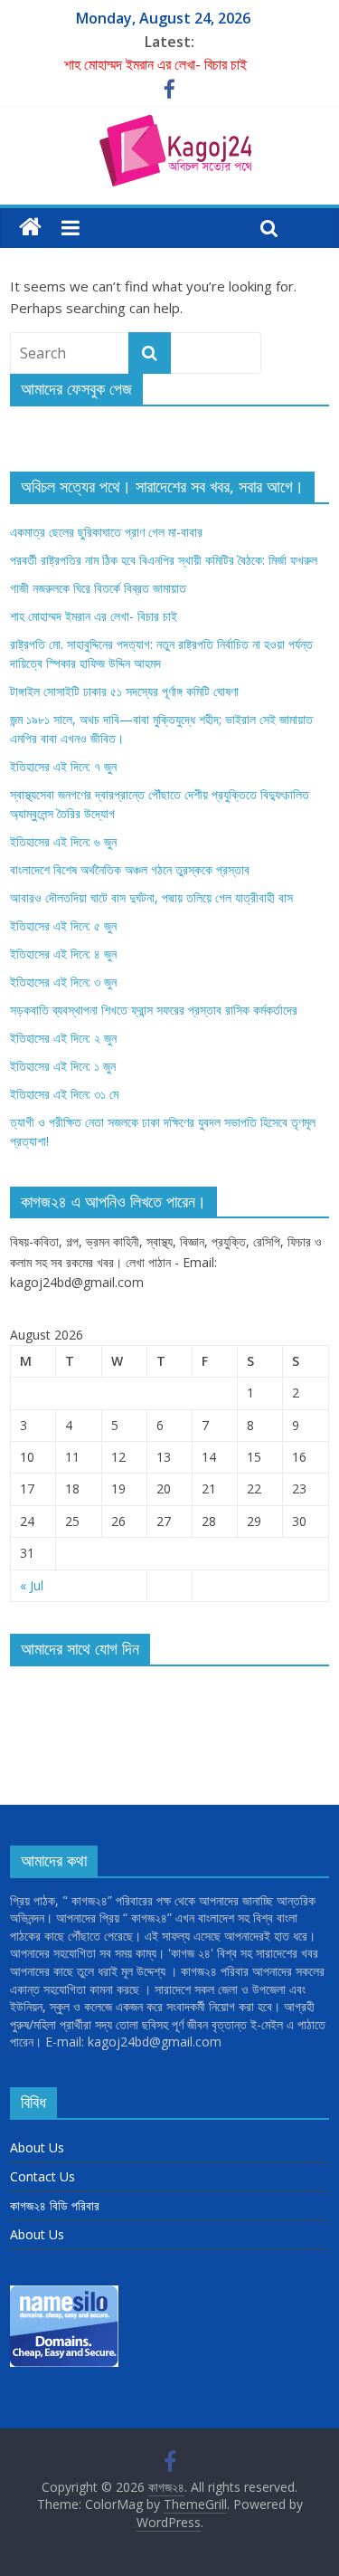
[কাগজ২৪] (30, 228)
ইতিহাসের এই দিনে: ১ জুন (63, 1066)
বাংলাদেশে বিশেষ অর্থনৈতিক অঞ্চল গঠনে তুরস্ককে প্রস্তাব (130, 869)
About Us (37, 2147)
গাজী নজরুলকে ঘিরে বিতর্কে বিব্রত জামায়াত (98, 588)
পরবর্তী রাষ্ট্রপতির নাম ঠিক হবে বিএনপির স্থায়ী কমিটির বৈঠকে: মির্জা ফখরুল (164, 560)
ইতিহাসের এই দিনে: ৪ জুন (63, 954)
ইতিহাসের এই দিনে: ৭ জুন (63, 766)
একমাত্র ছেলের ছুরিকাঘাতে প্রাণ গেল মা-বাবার (106, 532)
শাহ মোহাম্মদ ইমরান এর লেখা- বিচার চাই (155, 64)
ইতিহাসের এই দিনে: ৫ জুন (63, 925)
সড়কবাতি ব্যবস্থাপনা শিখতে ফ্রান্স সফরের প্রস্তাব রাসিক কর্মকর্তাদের (154, 1010)
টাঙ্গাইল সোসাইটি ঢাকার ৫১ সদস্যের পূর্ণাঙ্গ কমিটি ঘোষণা (124, 691)
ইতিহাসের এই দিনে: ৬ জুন (63, 841)
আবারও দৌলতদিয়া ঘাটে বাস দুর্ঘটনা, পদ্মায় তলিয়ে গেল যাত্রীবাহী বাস (151, 897)
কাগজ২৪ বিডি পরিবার (55, 2205)
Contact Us (42, 2176)
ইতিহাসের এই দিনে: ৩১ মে (64, 1094)
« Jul (32, 1585)
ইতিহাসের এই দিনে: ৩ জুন (63, 982)
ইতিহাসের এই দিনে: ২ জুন (63, 1038)
